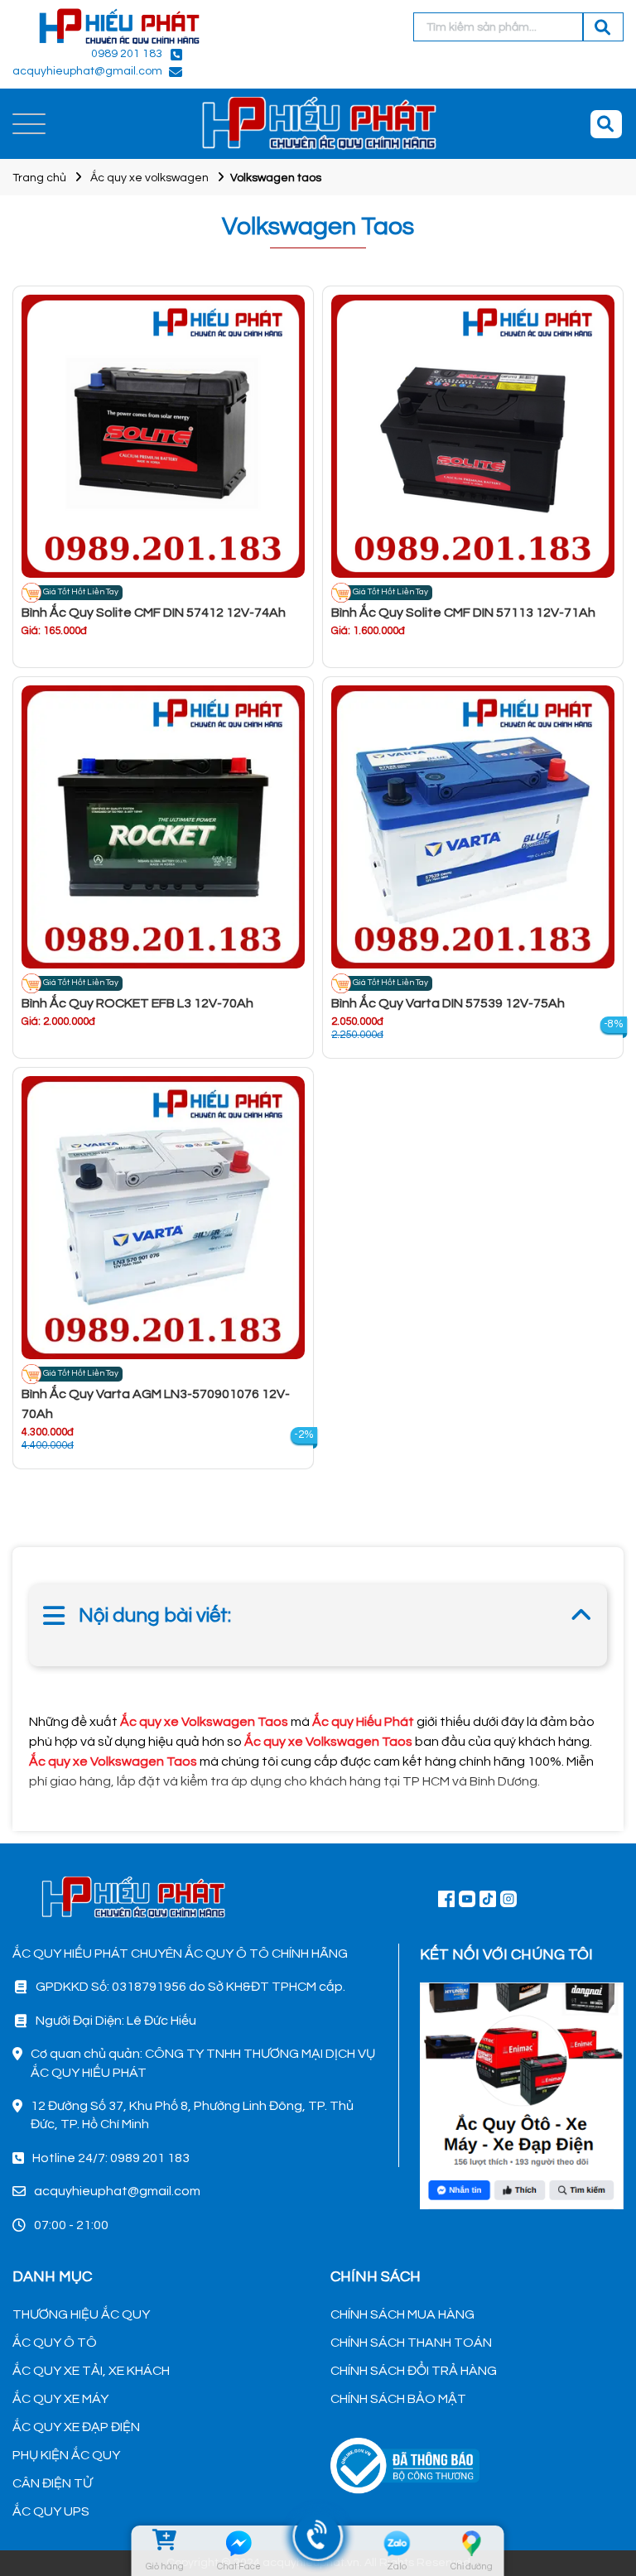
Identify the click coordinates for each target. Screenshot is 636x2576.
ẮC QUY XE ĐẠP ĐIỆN (76, 2427)
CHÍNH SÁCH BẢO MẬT (398, 2399)
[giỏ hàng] (164, 2543)
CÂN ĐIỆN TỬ (52, 2483)
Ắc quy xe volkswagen (149, 178)
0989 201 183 (127, 54)
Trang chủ (39, 178)
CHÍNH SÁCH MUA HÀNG (402, 2314)
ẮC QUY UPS (51, 2511)
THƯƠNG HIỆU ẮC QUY (81, 2314)
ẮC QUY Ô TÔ (55, 2343)
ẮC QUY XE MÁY (60, 2399)
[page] (446, 1898)
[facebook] (522, 2093)
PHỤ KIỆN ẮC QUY (66, 2455)
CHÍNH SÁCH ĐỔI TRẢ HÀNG (414, 2371)
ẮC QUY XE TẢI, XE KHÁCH (91, 2371)
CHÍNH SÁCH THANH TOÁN (411, 2343)
